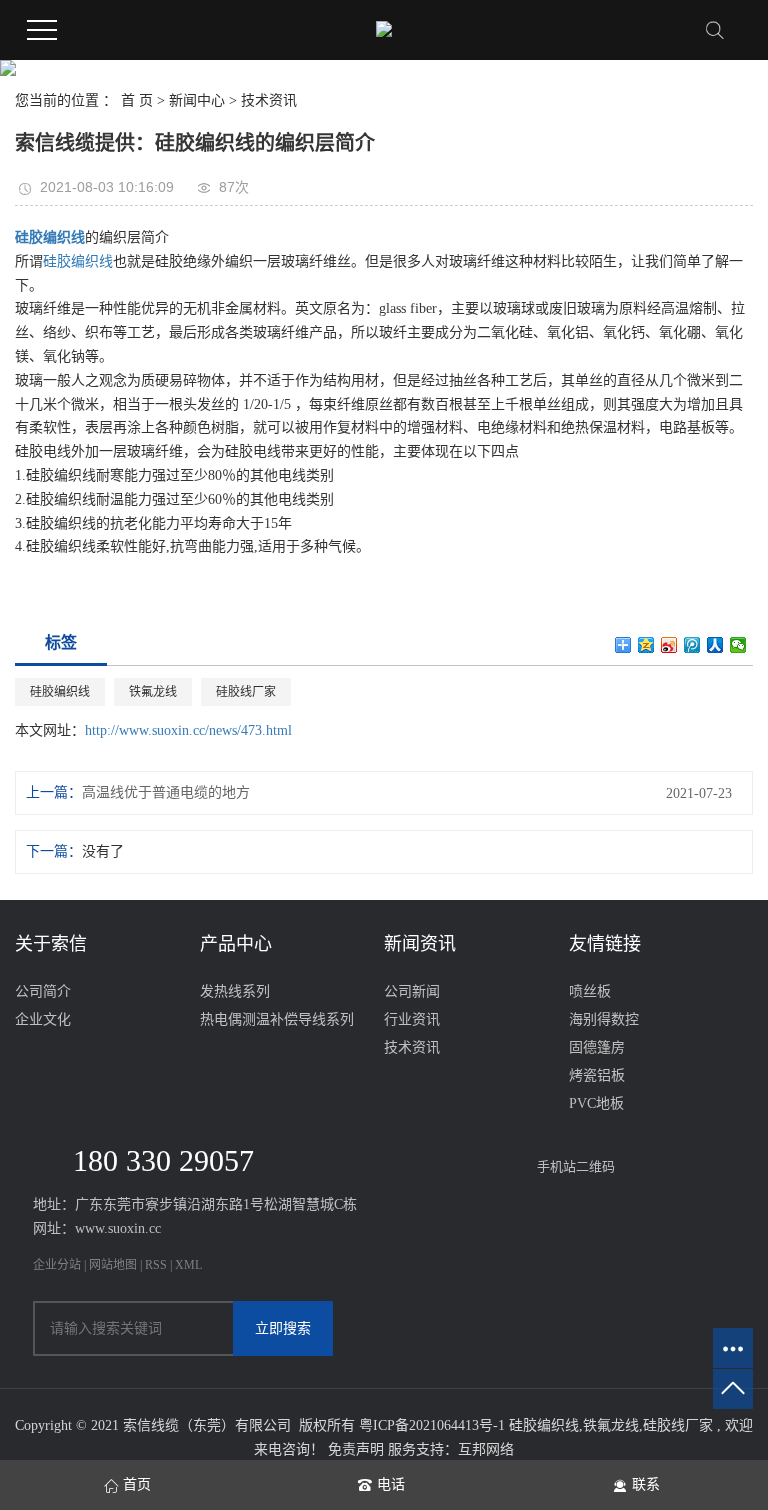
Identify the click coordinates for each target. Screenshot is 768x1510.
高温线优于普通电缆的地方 (166, 792)
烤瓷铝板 (597, 1075)
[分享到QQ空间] (646, 645)
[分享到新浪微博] (669, 645)
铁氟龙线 (153, 692)
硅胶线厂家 (246, 692)
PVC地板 (596, 1103)
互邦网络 (486, 1449)
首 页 (137, 100)
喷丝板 (590, 991)
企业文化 (43, 1019)
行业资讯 (412, 1019)
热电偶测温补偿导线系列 (277, 1019)
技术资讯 (269, 100)
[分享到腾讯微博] (692, 645)
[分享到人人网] (715, 645)
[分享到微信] (738, 645)
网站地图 (114, 1265)
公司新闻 (412, 991)
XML (188, 1265)
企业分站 (57, 1265)
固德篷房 (597, 1047)
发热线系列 (235, 991)
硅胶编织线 (78, 261)
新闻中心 (197, 100)
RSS (156, 1265)
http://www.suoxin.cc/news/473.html (188, 730)
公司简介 (43, 991)
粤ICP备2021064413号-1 (432, 1425)
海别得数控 (604, 1019)
